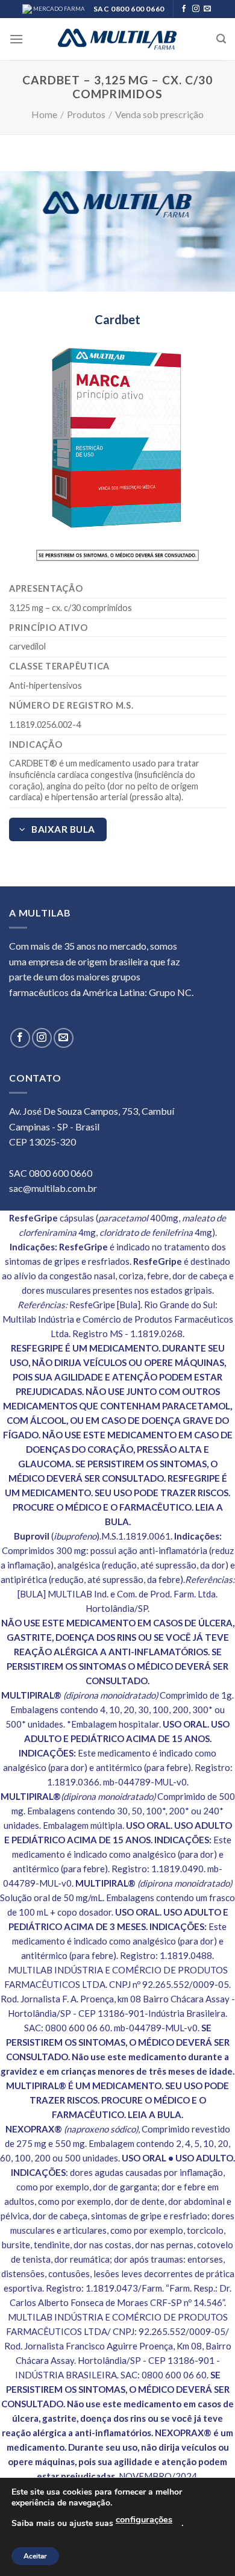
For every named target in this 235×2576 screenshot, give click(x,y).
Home (44, 114)
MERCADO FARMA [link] (58, 9)
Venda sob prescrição (159, 114)
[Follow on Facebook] (184, 9)
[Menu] (16, 39)
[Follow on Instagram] (196, 9)
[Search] (221, 39)
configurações (144, 2519)
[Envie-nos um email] (207, 9)
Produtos (86, 114)
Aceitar (35, 2556)
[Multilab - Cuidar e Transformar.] (117, 39)
